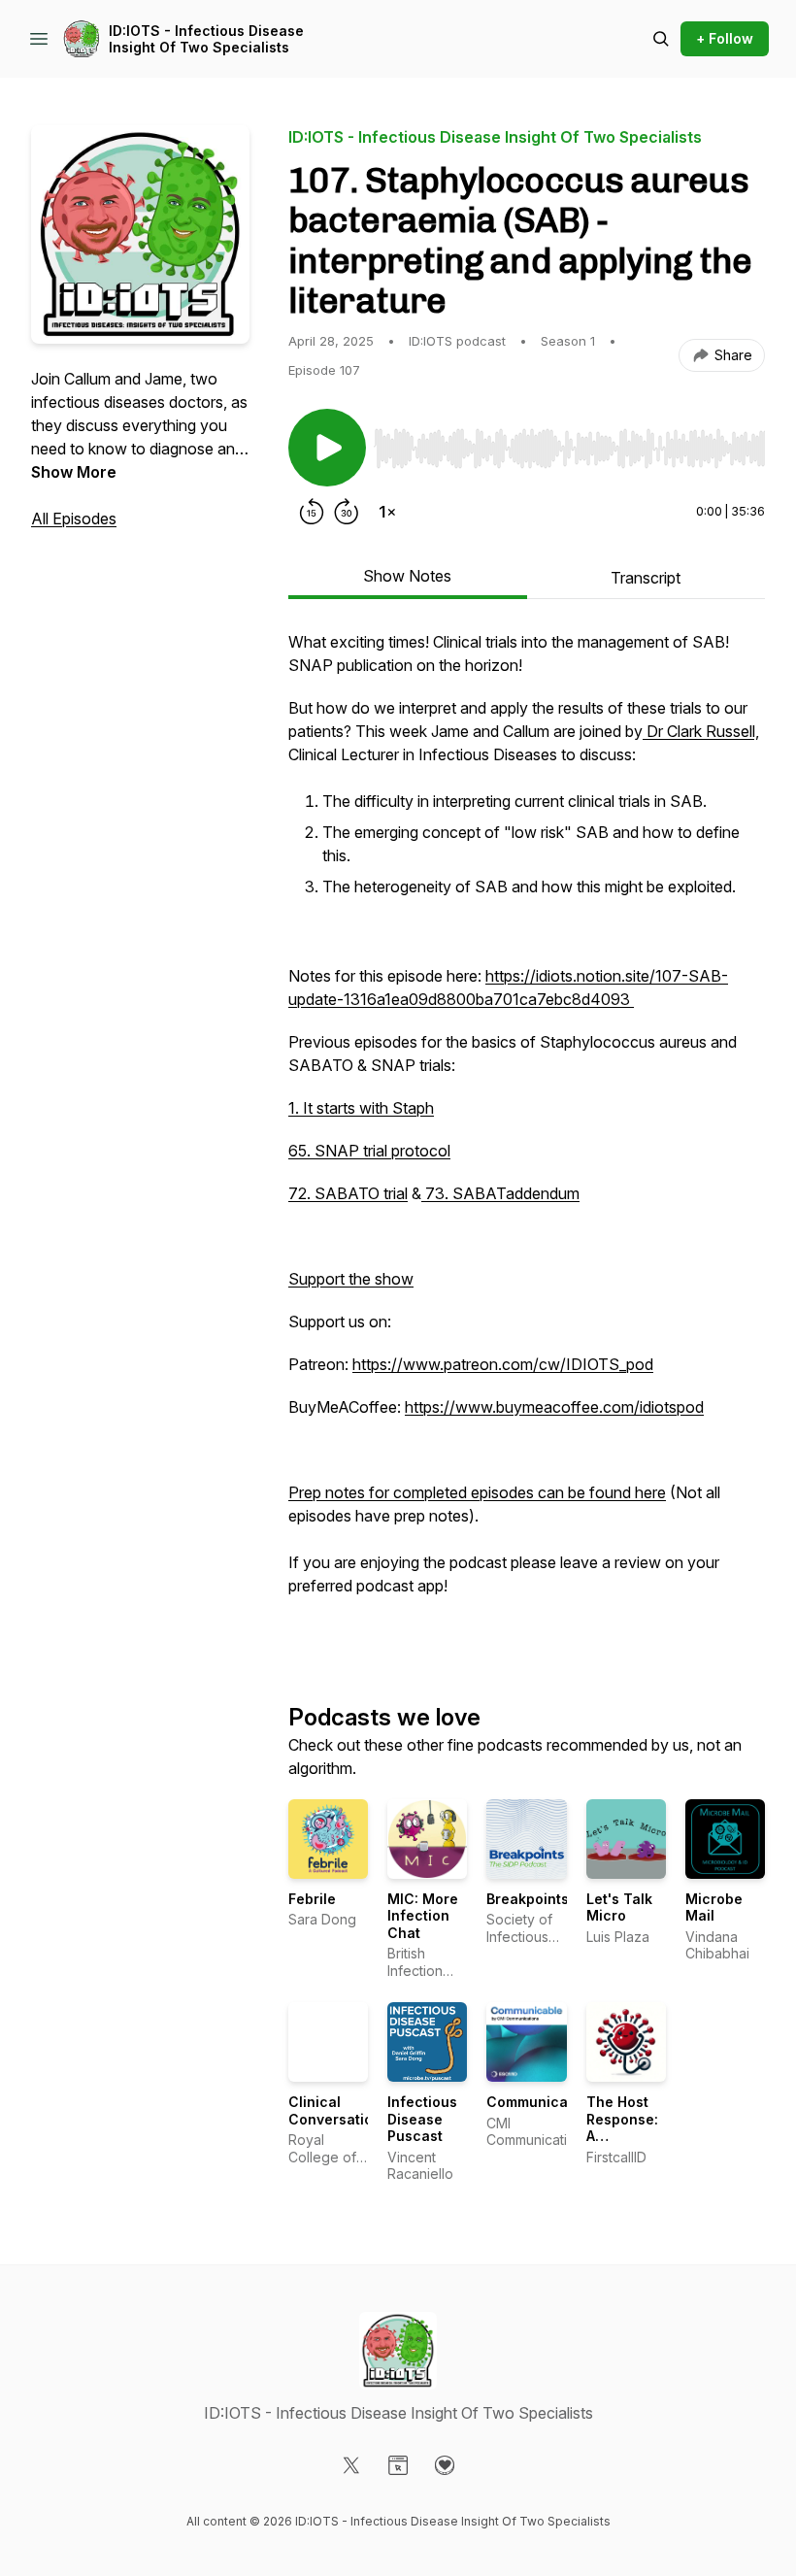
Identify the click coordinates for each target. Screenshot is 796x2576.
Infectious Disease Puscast (422, 2119)
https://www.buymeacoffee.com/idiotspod (554, 1407)
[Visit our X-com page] (351, 2465)
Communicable (538, 2102)
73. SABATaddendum (500, 1193)
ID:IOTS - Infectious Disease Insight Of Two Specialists (206, 39)
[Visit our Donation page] (445, 2465)
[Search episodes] (661, 39)
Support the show (351, 1279)
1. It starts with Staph (361, 1108)
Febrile (312, 1899)
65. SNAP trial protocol (369, 1151)
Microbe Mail (714, 1907)
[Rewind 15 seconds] (312, 512)
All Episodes (74, 519)
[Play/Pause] (327, 448)
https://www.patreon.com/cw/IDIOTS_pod (503, 1364)
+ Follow (725, 38)
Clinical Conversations (339, 2110)
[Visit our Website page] (398, 2465)
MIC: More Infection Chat (423, 1916)
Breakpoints (528, 1899)
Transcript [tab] (646, 578)
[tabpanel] (527, 1135)
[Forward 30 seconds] (347, 512)
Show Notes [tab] (407, 576)
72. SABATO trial (348, 1193)
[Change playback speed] (387, 512)
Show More (74, 472)
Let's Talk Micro (619, 1907)
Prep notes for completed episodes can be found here (477, 1492)
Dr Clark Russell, (701, 731)
